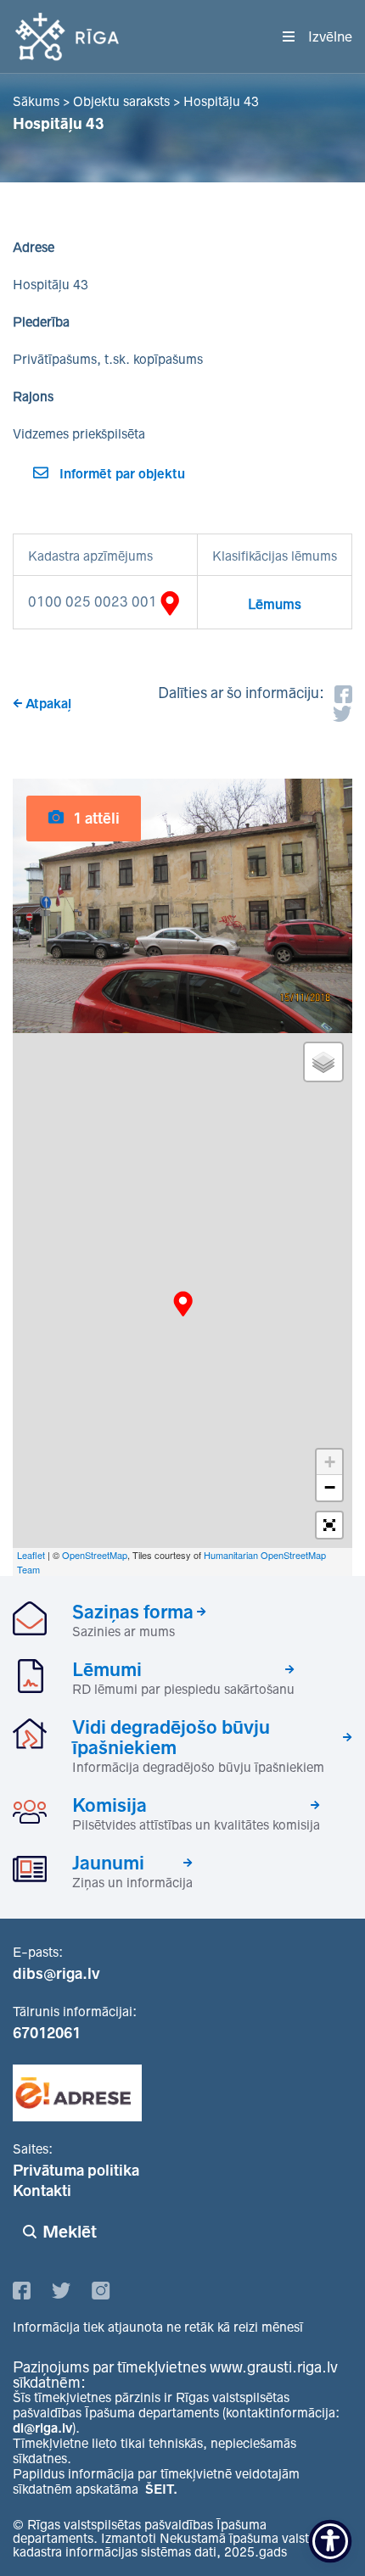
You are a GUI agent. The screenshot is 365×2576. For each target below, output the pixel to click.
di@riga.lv (42, 2428)
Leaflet (31, 1555)
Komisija (109, 1805)
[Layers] (323, 1062)
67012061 (47, 2033)
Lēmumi (107, 1669)
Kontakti (42, 2191)
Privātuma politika (76, 2171)
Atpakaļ (48, 704)
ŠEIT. (161, 2489)
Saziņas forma (133, 1612)
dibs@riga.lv (56, 1974)
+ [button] (330, 1462)
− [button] (330, 1487)
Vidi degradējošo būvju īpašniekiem (171, 1737)
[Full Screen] (329, 1525)
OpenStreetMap (95, 1555)
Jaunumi (108, 1863)
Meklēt (70, 2232)
